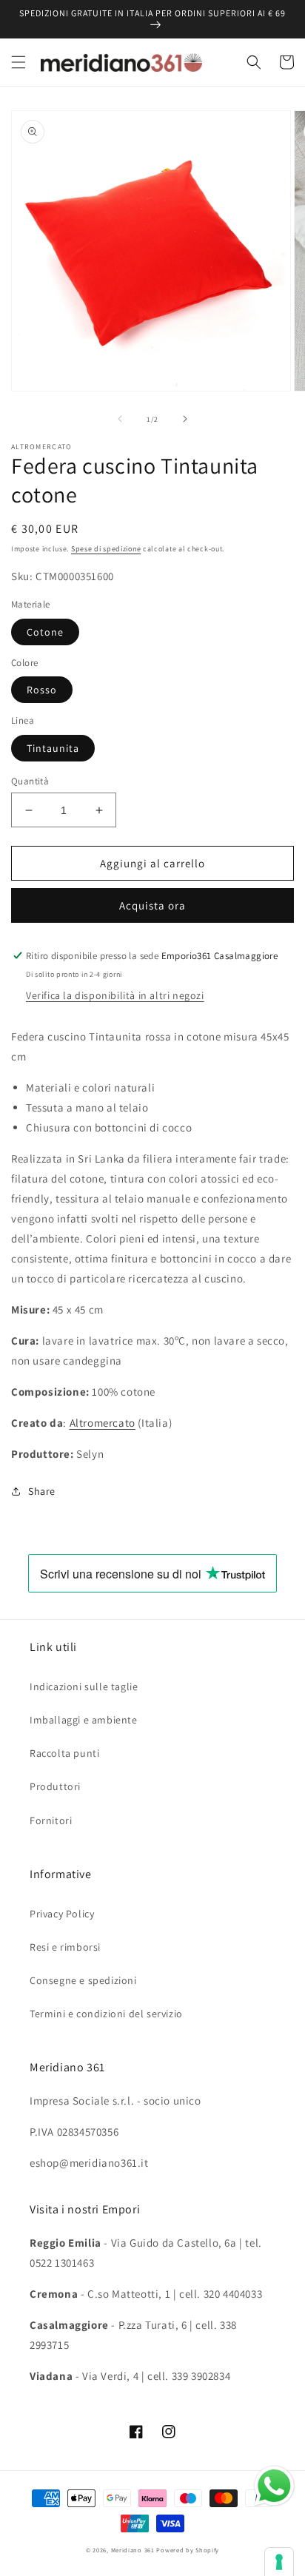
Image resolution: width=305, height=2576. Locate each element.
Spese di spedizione (106, 549)
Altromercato (103, 1423)
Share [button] (42, 1491)
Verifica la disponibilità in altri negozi (115, 995)
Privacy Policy (62, 1914)
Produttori (55, 1786)
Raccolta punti (64, 1753)
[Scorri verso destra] (185, 419)
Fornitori (51, 1820)
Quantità (30, 781)
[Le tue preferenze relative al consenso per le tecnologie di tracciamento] (279, 2562)
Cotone (45, 632)
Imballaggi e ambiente (84, 1720)
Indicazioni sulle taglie (84, 1686)
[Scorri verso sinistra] (120, 419)
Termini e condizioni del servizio (106, 2014)
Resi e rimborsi (65, 1947)
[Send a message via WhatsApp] (274, 2486)
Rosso (42, 690)
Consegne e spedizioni (83, 1980)
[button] (19, 62)
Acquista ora (152, 905)
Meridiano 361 (133, 2550)
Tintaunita (53, 748)
